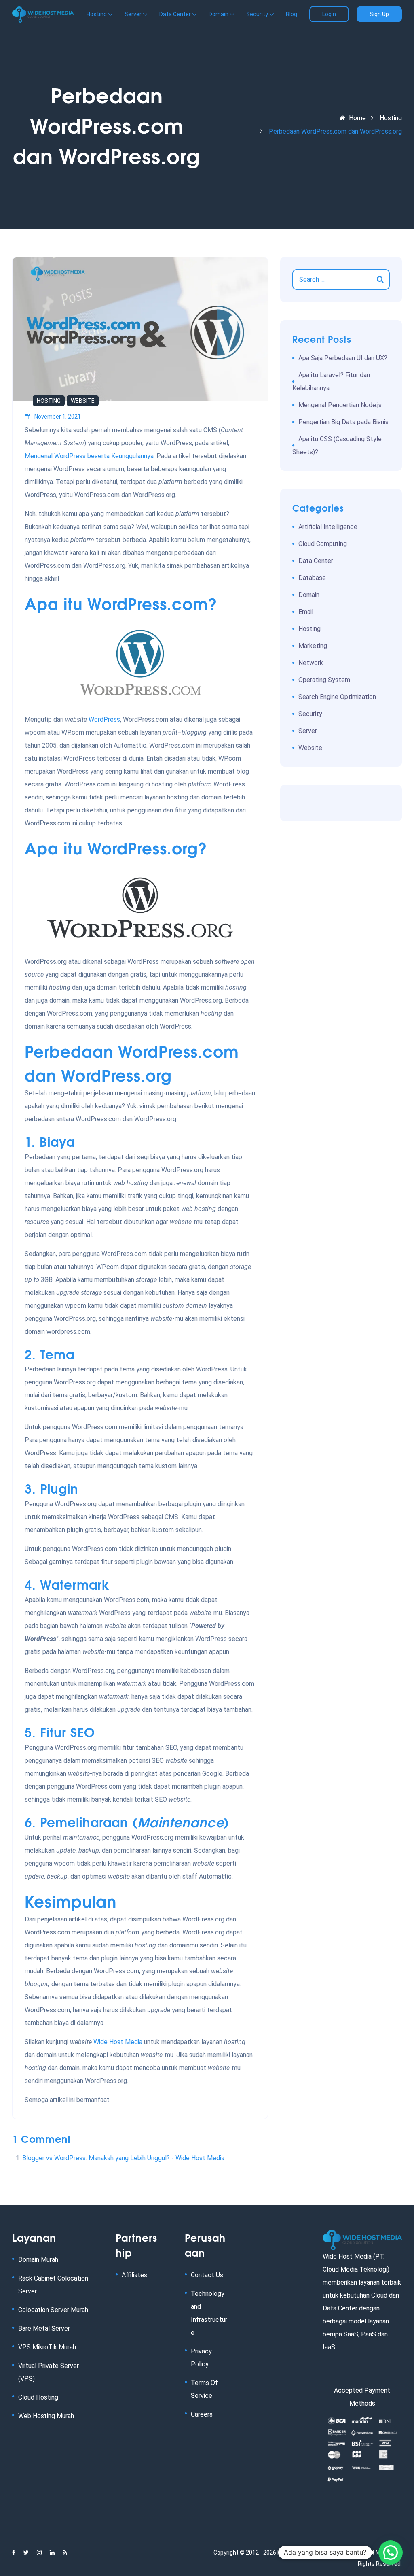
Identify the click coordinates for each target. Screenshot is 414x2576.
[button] (391, 2553)
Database (312, 578)
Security (310, 714)
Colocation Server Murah (53, 2310)
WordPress (104, 719)
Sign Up (379, 14)
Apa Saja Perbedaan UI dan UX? (343, 358)
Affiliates (134, 2275)
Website (83, 401)
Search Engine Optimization (337, 697)
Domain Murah (38, 2260)
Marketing (313, 646)
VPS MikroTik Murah (47, 2347)
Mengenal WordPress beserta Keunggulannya (89, 456)
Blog (291, 14)
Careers (202, 2414)
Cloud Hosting (38, 2397)
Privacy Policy (201, 2358)
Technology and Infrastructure (209, 2313)
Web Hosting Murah (46, 2416)
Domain (309, 595)
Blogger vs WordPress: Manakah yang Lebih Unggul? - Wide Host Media (123, 2158)
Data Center (316, 561)
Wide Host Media (118, 2042)
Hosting (391, 118)
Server (308, 731)
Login (329, 14)
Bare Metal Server (44, 2328)
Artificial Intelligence (328, 527)
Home (357, 118)
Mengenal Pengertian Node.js (340, 405)
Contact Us (207, 2275)
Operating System (324, 680)
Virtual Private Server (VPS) (49, 2372)
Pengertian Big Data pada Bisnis (343, 422)
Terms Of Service (204, 2389)
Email (306, 612)
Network (311, 663)
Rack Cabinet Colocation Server (53, 2285)
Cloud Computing (323, 544)
